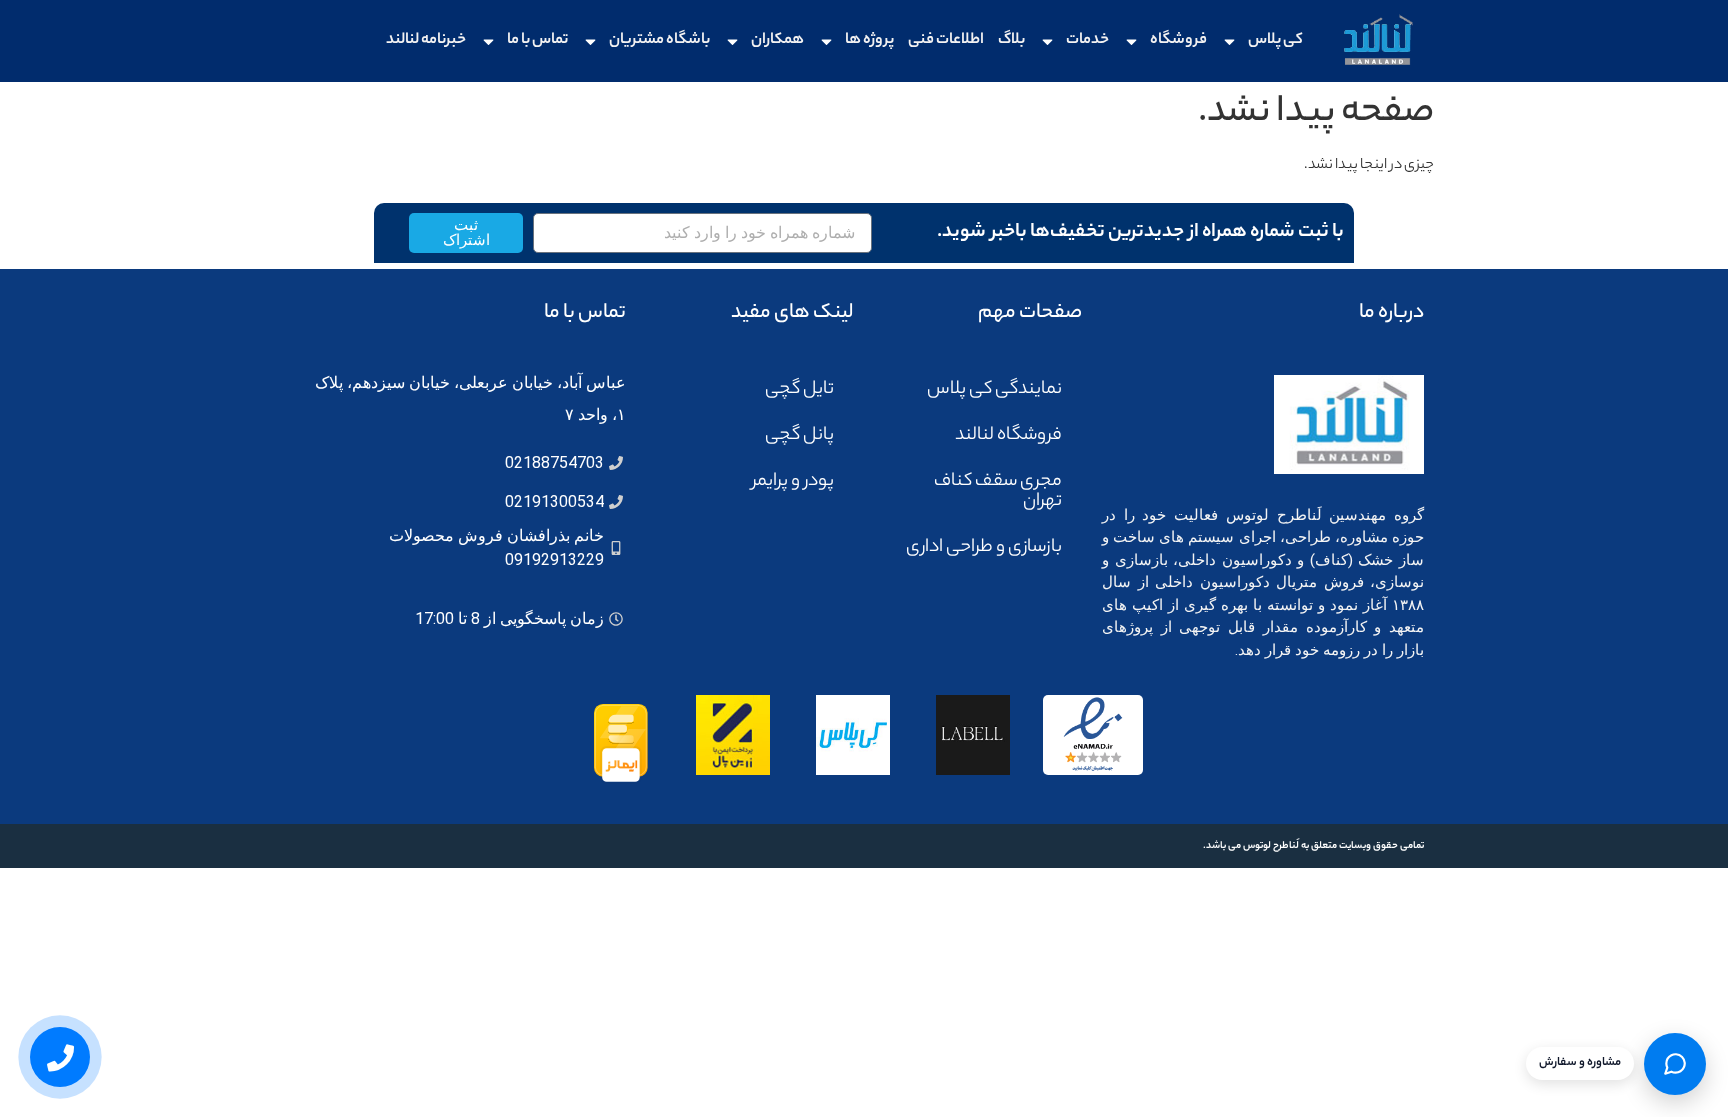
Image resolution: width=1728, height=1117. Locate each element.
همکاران (777, 40)
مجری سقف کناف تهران (998, 492)
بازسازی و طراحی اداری (984, 548)
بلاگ (1011, 40)
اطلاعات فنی (946, 40)
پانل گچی (799, 436)
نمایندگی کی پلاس (994, 390)
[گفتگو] (1675, 1064)
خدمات (1087, 40)
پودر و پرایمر (793, 482)
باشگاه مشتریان (659, 40)
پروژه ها (869, 40)
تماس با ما (537, 40)
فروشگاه (1178, 40)
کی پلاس (1275, 40)
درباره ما (1391, 313)
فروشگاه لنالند (1008, 436)
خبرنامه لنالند (426, 40)
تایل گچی (799, 390)
